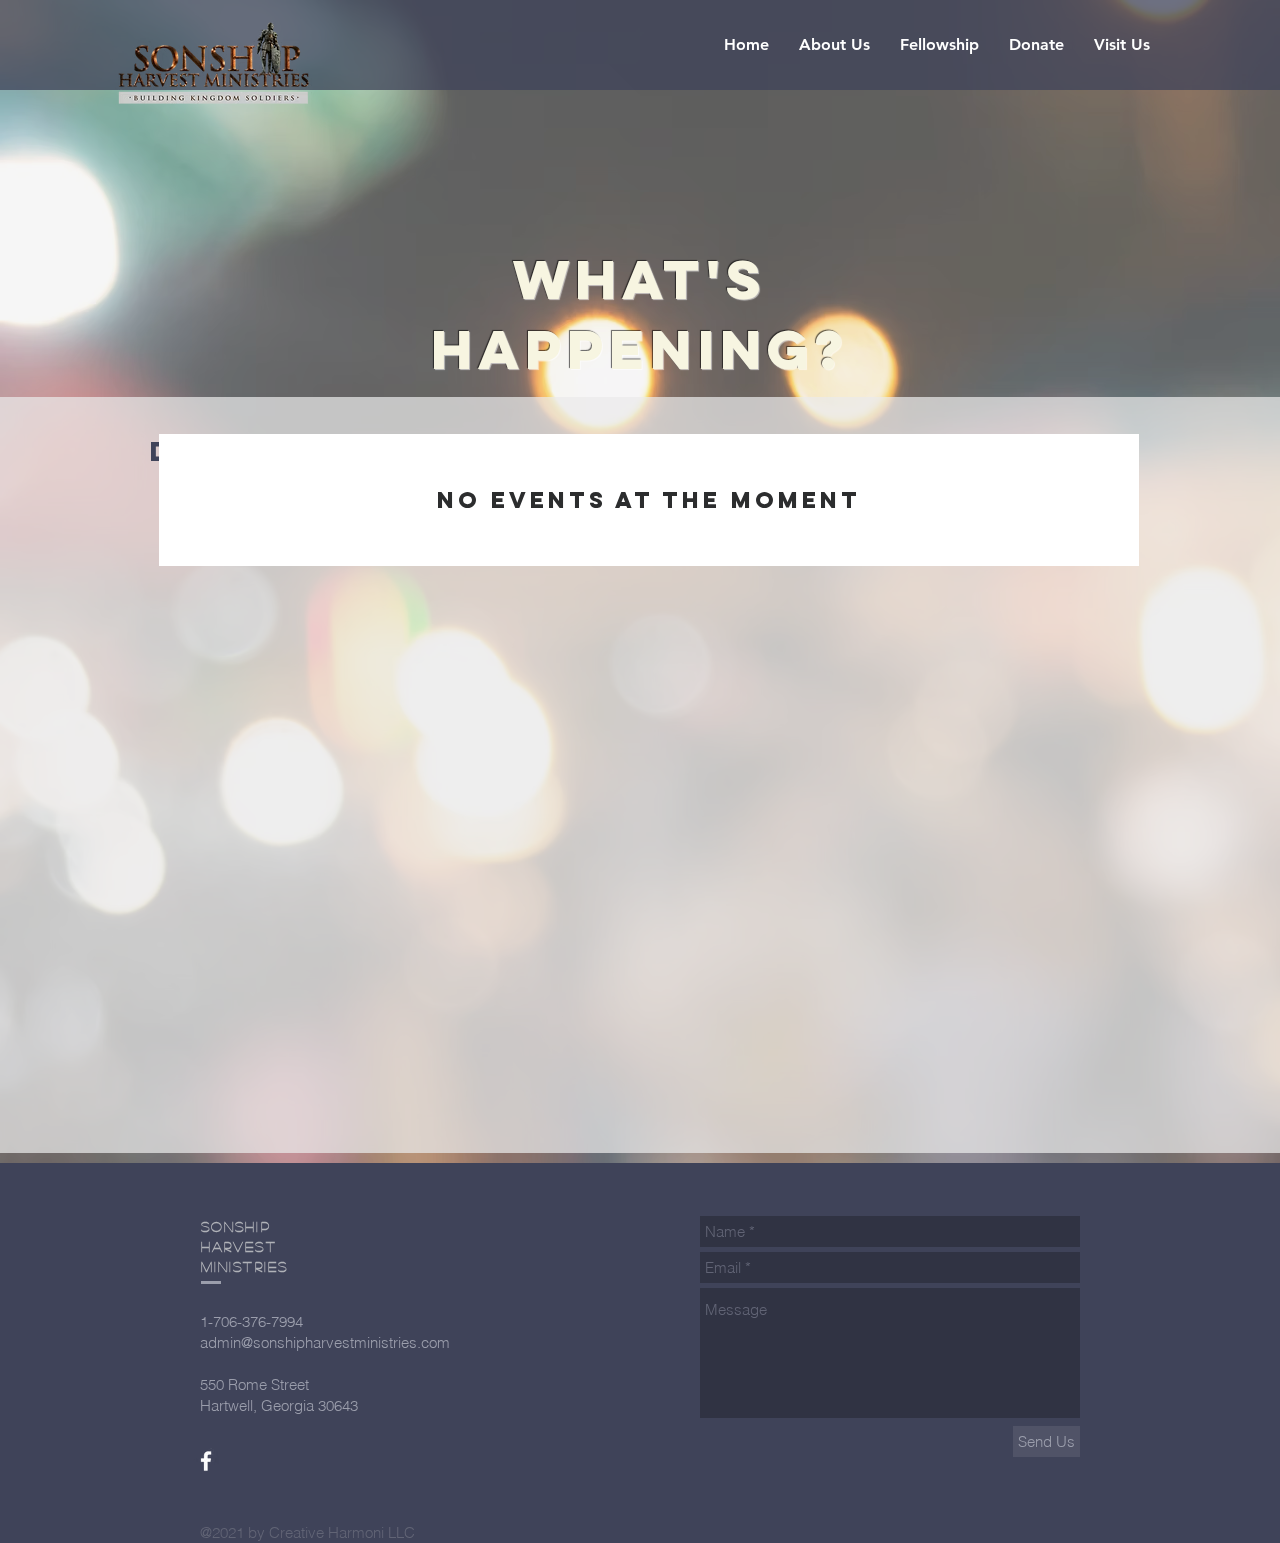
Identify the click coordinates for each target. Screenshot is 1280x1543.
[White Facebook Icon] (206, 1461)
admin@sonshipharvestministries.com (325, 1342)
